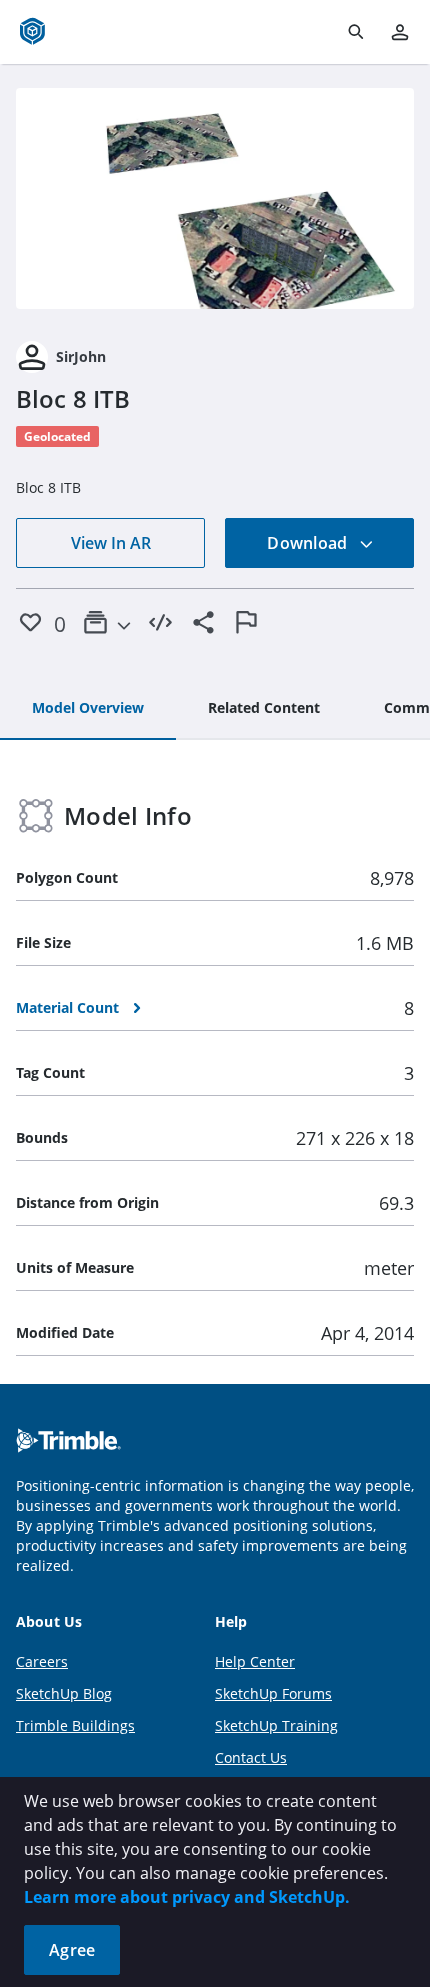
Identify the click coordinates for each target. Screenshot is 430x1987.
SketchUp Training (276, 1725)
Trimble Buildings (75, 1725)
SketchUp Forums (273, 1693)
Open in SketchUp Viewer (215, 199)
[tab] (88, 709)
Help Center (255, 1661)
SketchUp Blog (64, 1693)
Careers (42, 1661)
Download (309, 543)
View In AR (111, 543)
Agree (72, 1950)
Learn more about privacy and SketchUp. (187, 1897)
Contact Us (251, 1757)
